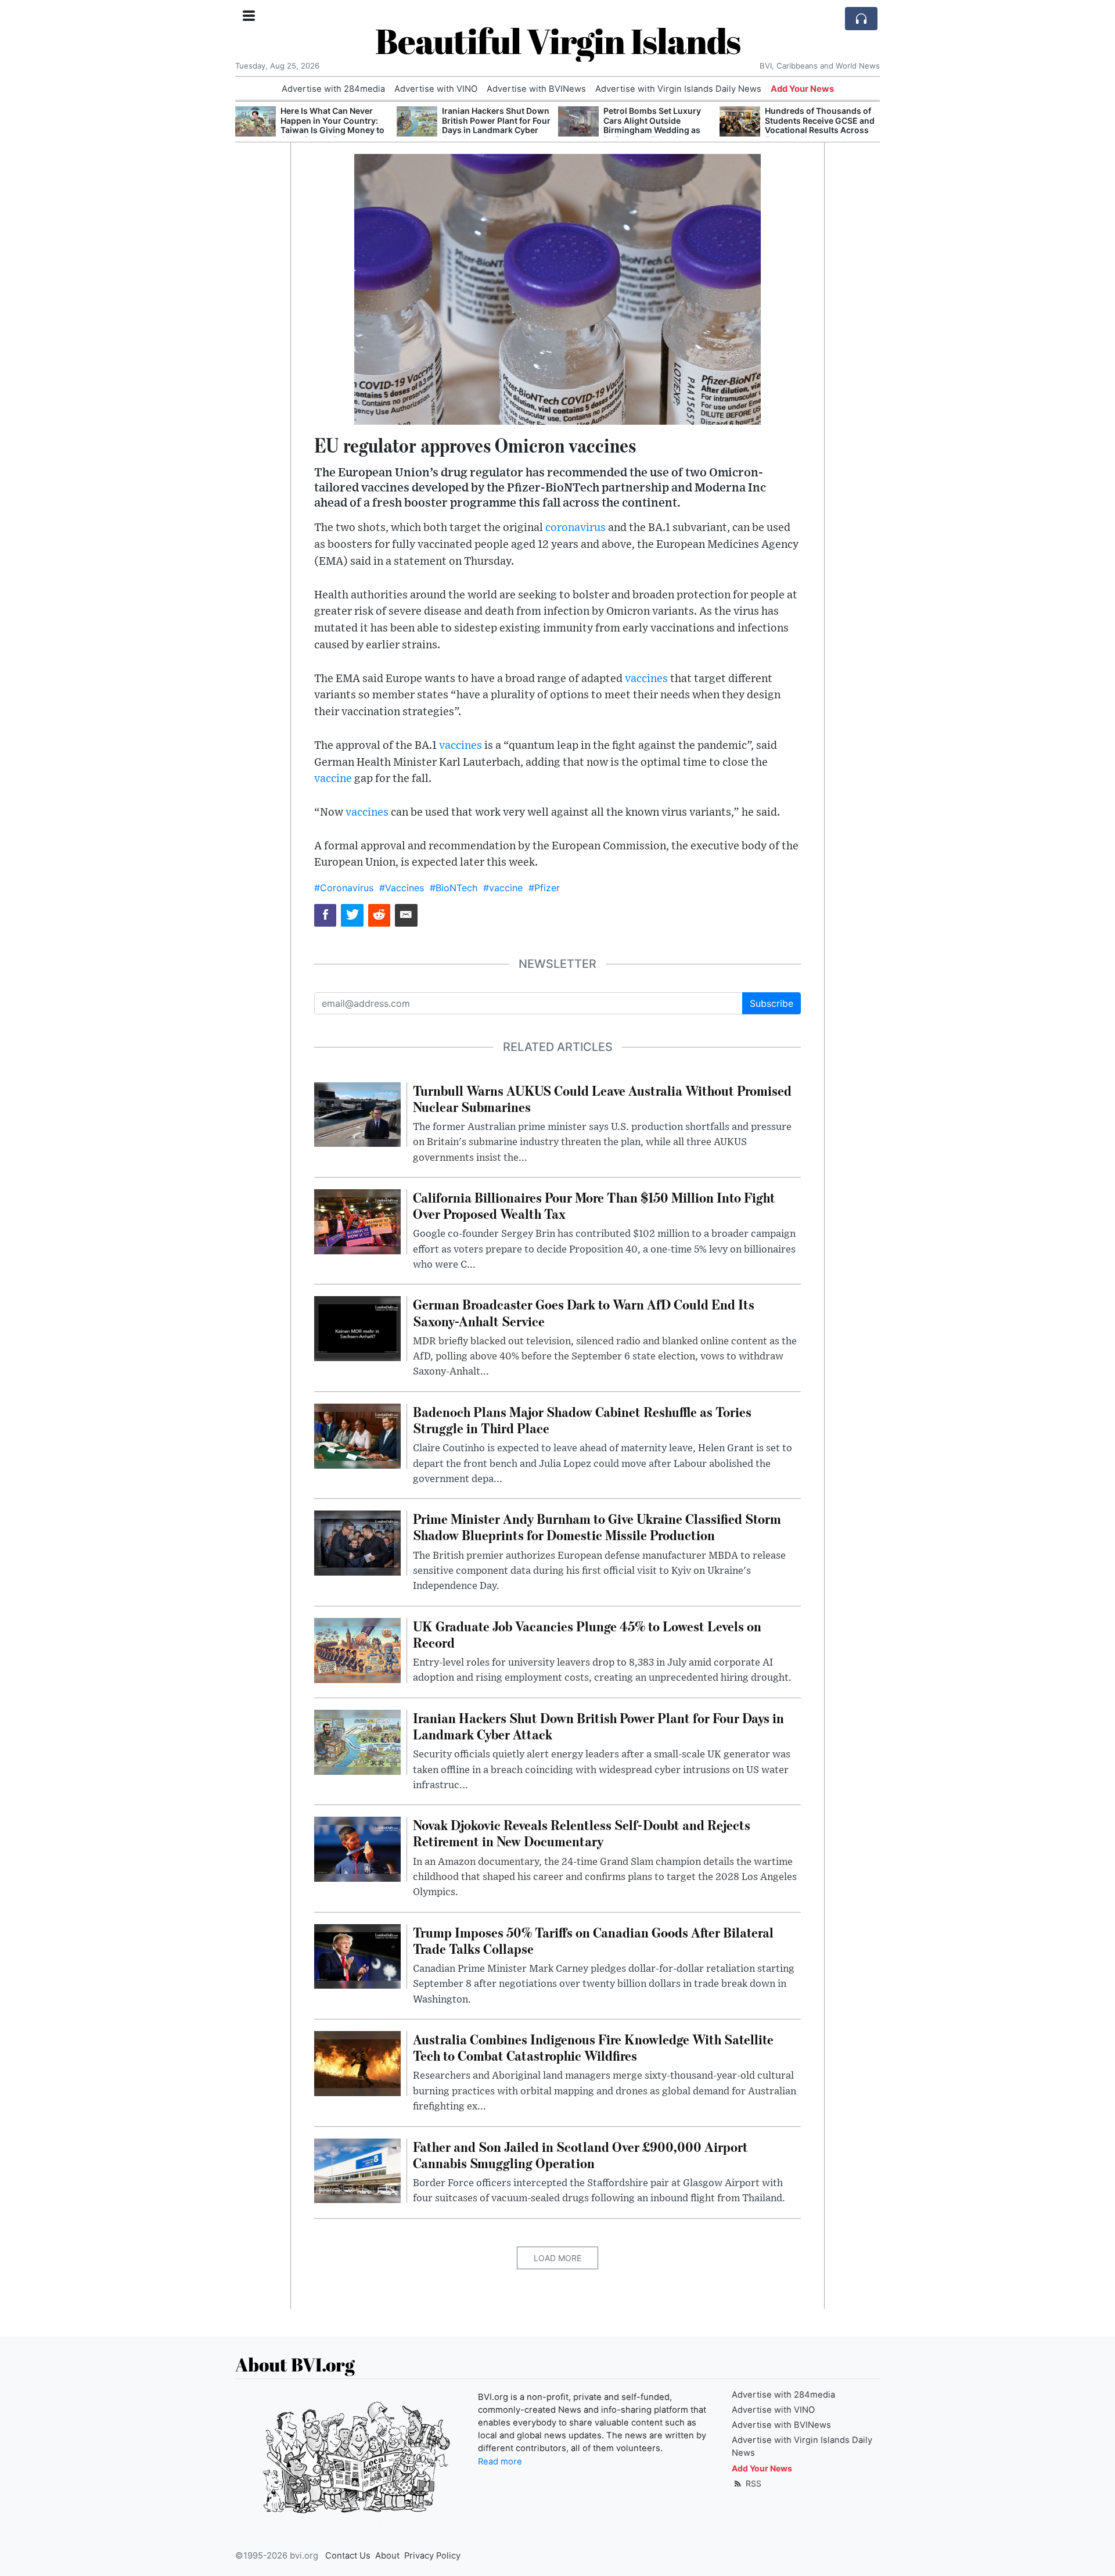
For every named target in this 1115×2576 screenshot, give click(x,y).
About (387, 2556)
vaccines (646, 679)
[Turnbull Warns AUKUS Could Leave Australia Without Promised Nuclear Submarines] (357, 1114)
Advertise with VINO (436, 89)
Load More (557, 2258)
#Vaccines (402, 888)
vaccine (333, 779)
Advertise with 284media (333, 89)
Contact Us (348, 2556)
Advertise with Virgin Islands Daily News (678, 89)
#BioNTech (454, 888)
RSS (752, 2483)
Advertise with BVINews (536, 89)
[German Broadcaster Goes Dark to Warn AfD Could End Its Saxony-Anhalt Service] (357, 1328)
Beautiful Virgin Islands (558, 41)
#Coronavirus (344, 888)
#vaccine (503, 888)
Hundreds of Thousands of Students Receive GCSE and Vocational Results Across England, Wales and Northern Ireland (658, 130)
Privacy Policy (432, 2556)
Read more (500, 2462)
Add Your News (802, 89)
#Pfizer (544, 888)
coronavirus (576, 528)
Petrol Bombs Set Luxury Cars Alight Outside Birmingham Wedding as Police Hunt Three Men (491, 125)
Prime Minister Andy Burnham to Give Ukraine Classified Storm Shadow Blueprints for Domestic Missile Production (815, 130)
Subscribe (771, 1003)
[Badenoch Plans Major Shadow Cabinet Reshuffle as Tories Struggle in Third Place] (357, 1435)
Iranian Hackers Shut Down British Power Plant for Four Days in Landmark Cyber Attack (335, 125)
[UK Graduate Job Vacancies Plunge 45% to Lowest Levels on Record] (357, 1649)
